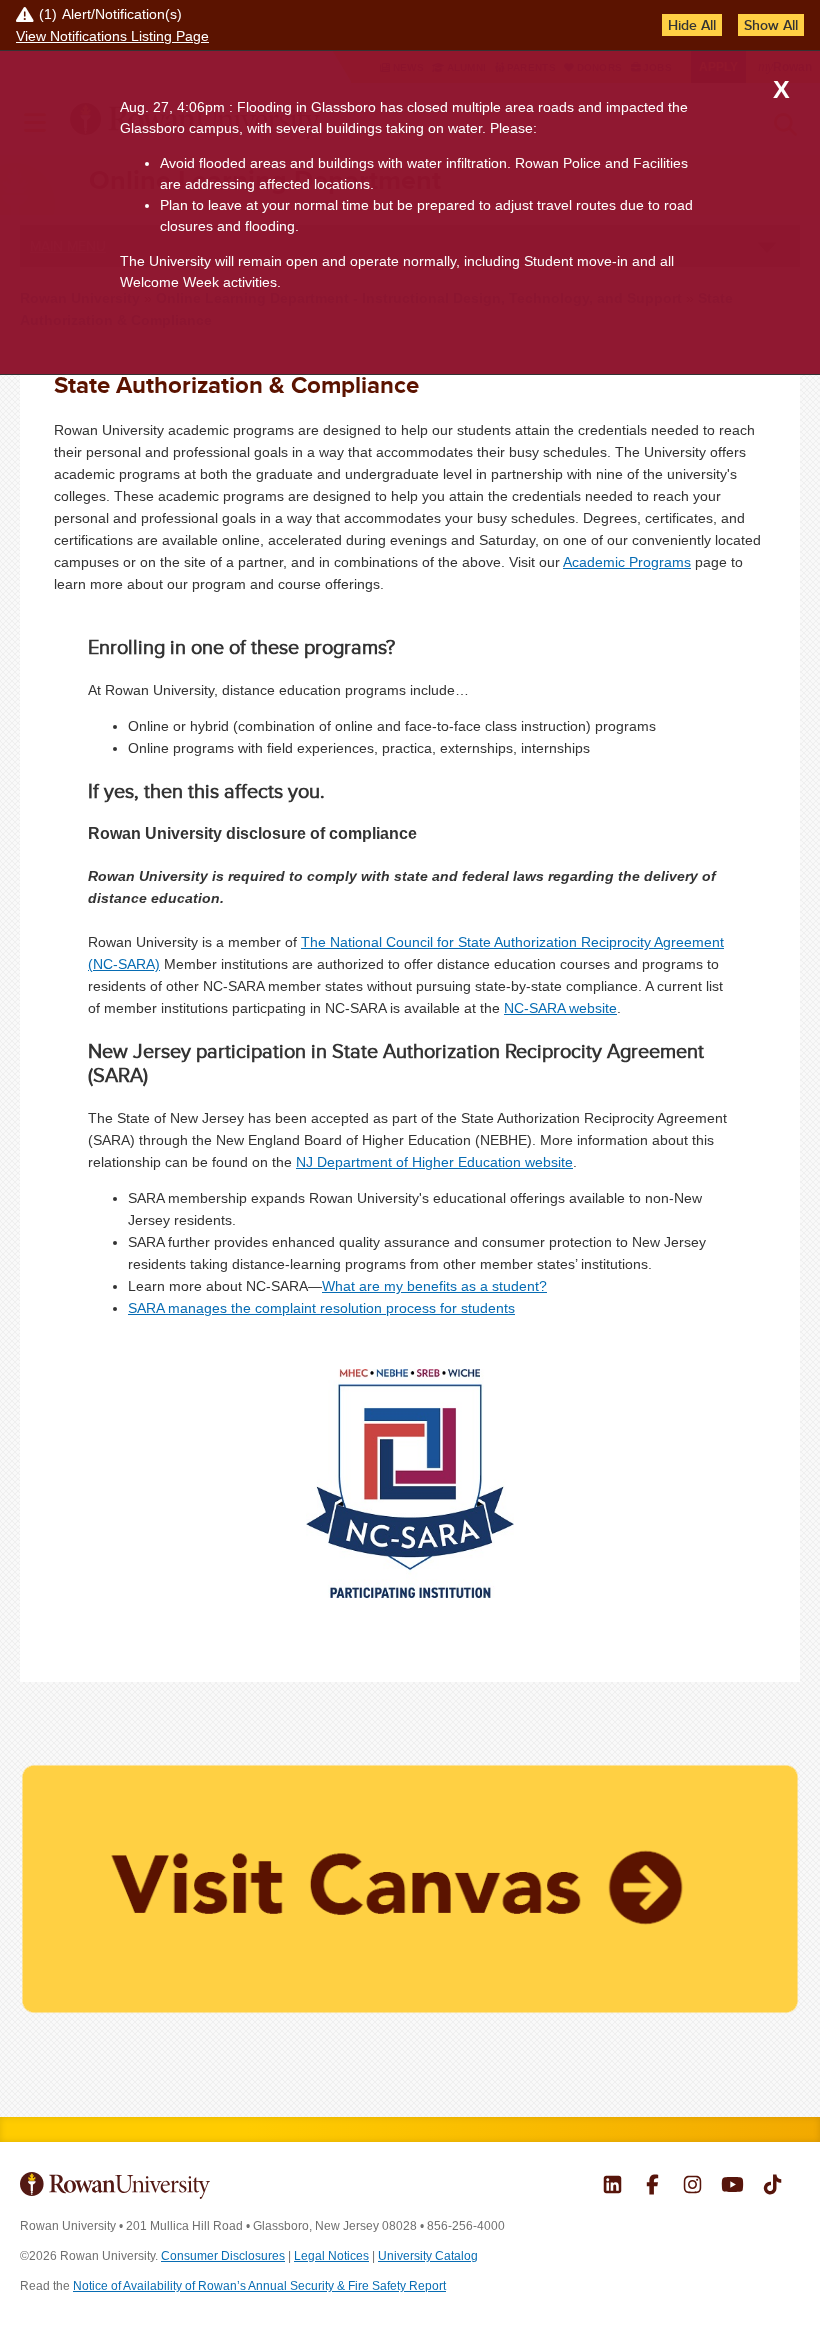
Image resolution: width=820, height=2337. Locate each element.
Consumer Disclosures (223, 2256)
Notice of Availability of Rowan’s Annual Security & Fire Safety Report (259, 2286)
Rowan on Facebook (652, 2187)
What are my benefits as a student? (434, 1286)
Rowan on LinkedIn (612, 2187)
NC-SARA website (560, 1008)
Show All (771, 25)
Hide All (692, 25)
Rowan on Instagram (692, 2187)
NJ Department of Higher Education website (434, 1162)
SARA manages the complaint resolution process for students (321, 1308)
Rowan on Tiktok (772, 2187)
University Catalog (428, 2256)
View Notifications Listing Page (112, 36)
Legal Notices (331, 2256)
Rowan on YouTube (732, 2187)
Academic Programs (627, 562)
